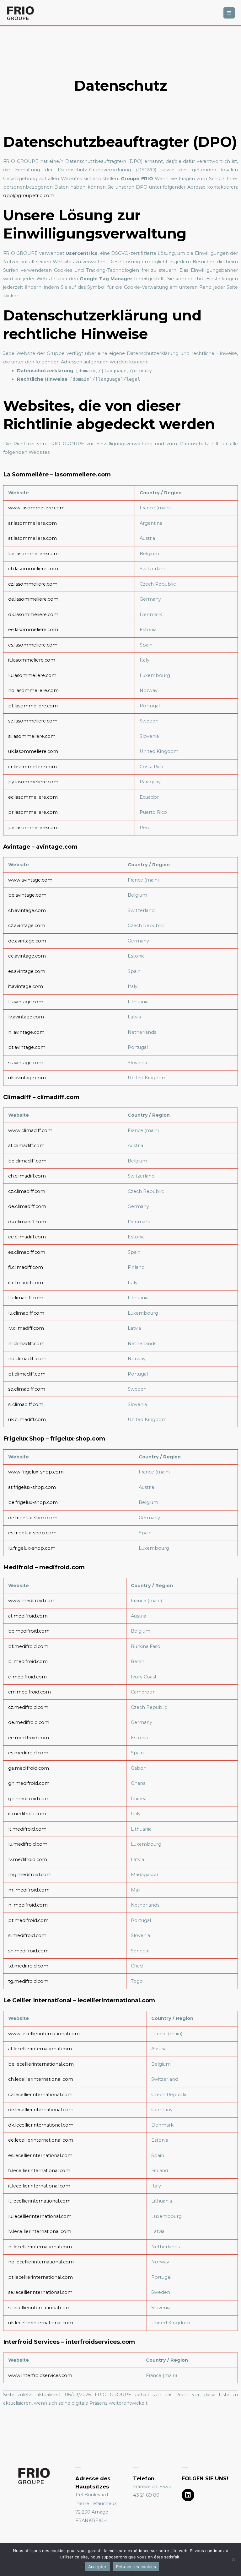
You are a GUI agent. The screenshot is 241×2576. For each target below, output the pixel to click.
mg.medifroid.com (30, 1875)
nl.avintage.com (26, 1032)
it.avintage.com (26, 986)
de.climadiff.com (27, 1206)
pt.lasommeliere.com (33, 706)
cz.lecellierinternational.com (40, 2095)
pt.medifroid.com (28, 1920)
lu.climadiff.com (26, 1313)
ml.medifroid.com (29, 1890)
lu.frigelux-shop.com (32, 1548)
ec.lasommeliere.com (33, 797)
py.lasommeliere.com (33, 782)
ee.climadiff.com (27, 1237)
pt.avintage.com (27, 1047)
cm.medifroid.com (29, 1692)
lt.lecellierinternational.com (39, 2201)
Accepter (97, 2567)
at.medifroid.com (28, 1616)
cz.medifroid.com (28, 1707)
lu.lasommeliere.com (32, 675)
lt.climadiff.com (26, 1298)
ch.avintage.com (27, 910)
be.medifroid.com (29, 1631)
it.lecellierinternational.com (39, 2186)
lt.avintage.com (26, 1002)
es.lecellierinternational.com (40, 2155)
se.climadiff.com (27, 1389)
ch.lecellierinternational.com (41, 2079)
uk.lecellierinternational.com (41, 2323)
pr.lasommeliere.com (33, 812)
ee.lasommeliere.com (33, 630)
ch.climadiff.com (27, 1176)
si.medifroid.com (27, 1935)
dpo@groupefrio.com (29, 196)
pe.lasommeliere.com (33, 828)
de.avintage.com (27, 941)
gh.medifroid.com (29, 1783)
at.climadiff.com (26, 1146)
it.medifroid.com (27, 1814)
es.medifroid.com (28, 1753)
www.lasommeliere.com (36, 508)
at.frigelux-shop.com (32, 1487)
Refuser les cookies (136, 2567)
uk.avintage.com (27, 1078)
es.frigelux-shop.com (32, 1533)
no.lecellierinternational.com (41, 2262)
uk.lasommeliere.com (33, 751)
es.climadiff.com (27, 1252)
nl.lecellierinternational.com (40, 2247)
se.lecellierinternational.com (40, 2292)
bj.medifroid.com (28, 1661)
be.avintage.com (27, 895)
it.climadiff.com (26, 1283)
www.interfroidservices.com (40, 2375)
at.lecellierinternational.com (40, 2049)
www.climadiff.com (30, 1130)
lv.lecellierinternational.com (40, 2231)
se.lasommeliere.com (33, 721)
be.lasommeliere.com (33, 554)
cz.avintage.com (27, 926)
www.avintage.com (30, 880)
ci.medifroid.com (27, 1677)
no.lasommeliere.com (33, 690)
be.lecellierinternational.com (41, 2064)
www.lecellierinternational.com (44, 2034)
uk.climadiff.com (27, 1419)
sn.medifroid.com (28, 1951)
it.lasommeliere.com (32, 660)
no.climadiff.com (27, 1359)
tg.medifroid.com (28, 1981)
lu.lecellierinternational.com (40, 2216)
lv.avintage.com (26, 1017)
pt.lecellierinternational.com (40, 2277)
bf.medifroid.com (28, 1646)
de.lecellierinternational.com (41, 2110)
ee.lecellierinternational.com (41, 2140)
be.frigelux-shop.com (33, 1502)
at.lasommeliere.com (32, 538)
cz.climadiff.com (27, 1191)
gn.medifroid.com (29, 1799)
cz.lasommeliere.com (33, 584)
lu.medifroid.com (28, 1844)
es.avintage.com (27, 971)
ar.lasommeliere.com (32, 523)
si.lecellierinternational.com (39, 2308)
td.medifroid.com (28, 1966)
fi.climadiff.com (26, 1267)
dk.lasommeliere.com (33, 614)
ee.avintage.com (27, 956)
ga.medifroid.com (29, 1768)
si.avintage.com (26, 1063)
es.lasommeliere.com (33, 645)
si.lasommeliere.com (32, 736)
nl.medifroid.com (28, 1905)
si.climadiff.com (26, 1404)
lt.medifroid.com (27, 1829)
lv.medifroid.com (28, 1860)
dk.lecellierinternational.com (41, 2125)
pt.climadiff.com (27, 1374)
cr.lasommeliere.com (32, 767)
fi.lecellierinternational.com (39, 2171)
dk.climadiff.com (27, 1222)
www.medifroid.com (32, 1601)
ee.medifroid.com (29, 1738)
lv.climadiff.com (26, 1328)
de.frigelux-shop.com (33, 1518)
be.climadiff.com (27, 1161)
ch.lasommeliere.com (33, 569)
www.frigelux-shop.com (36, 1472)
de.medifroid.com (29, 1722)
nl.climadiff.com (26, 1344)
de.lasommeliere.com (33, 599)
